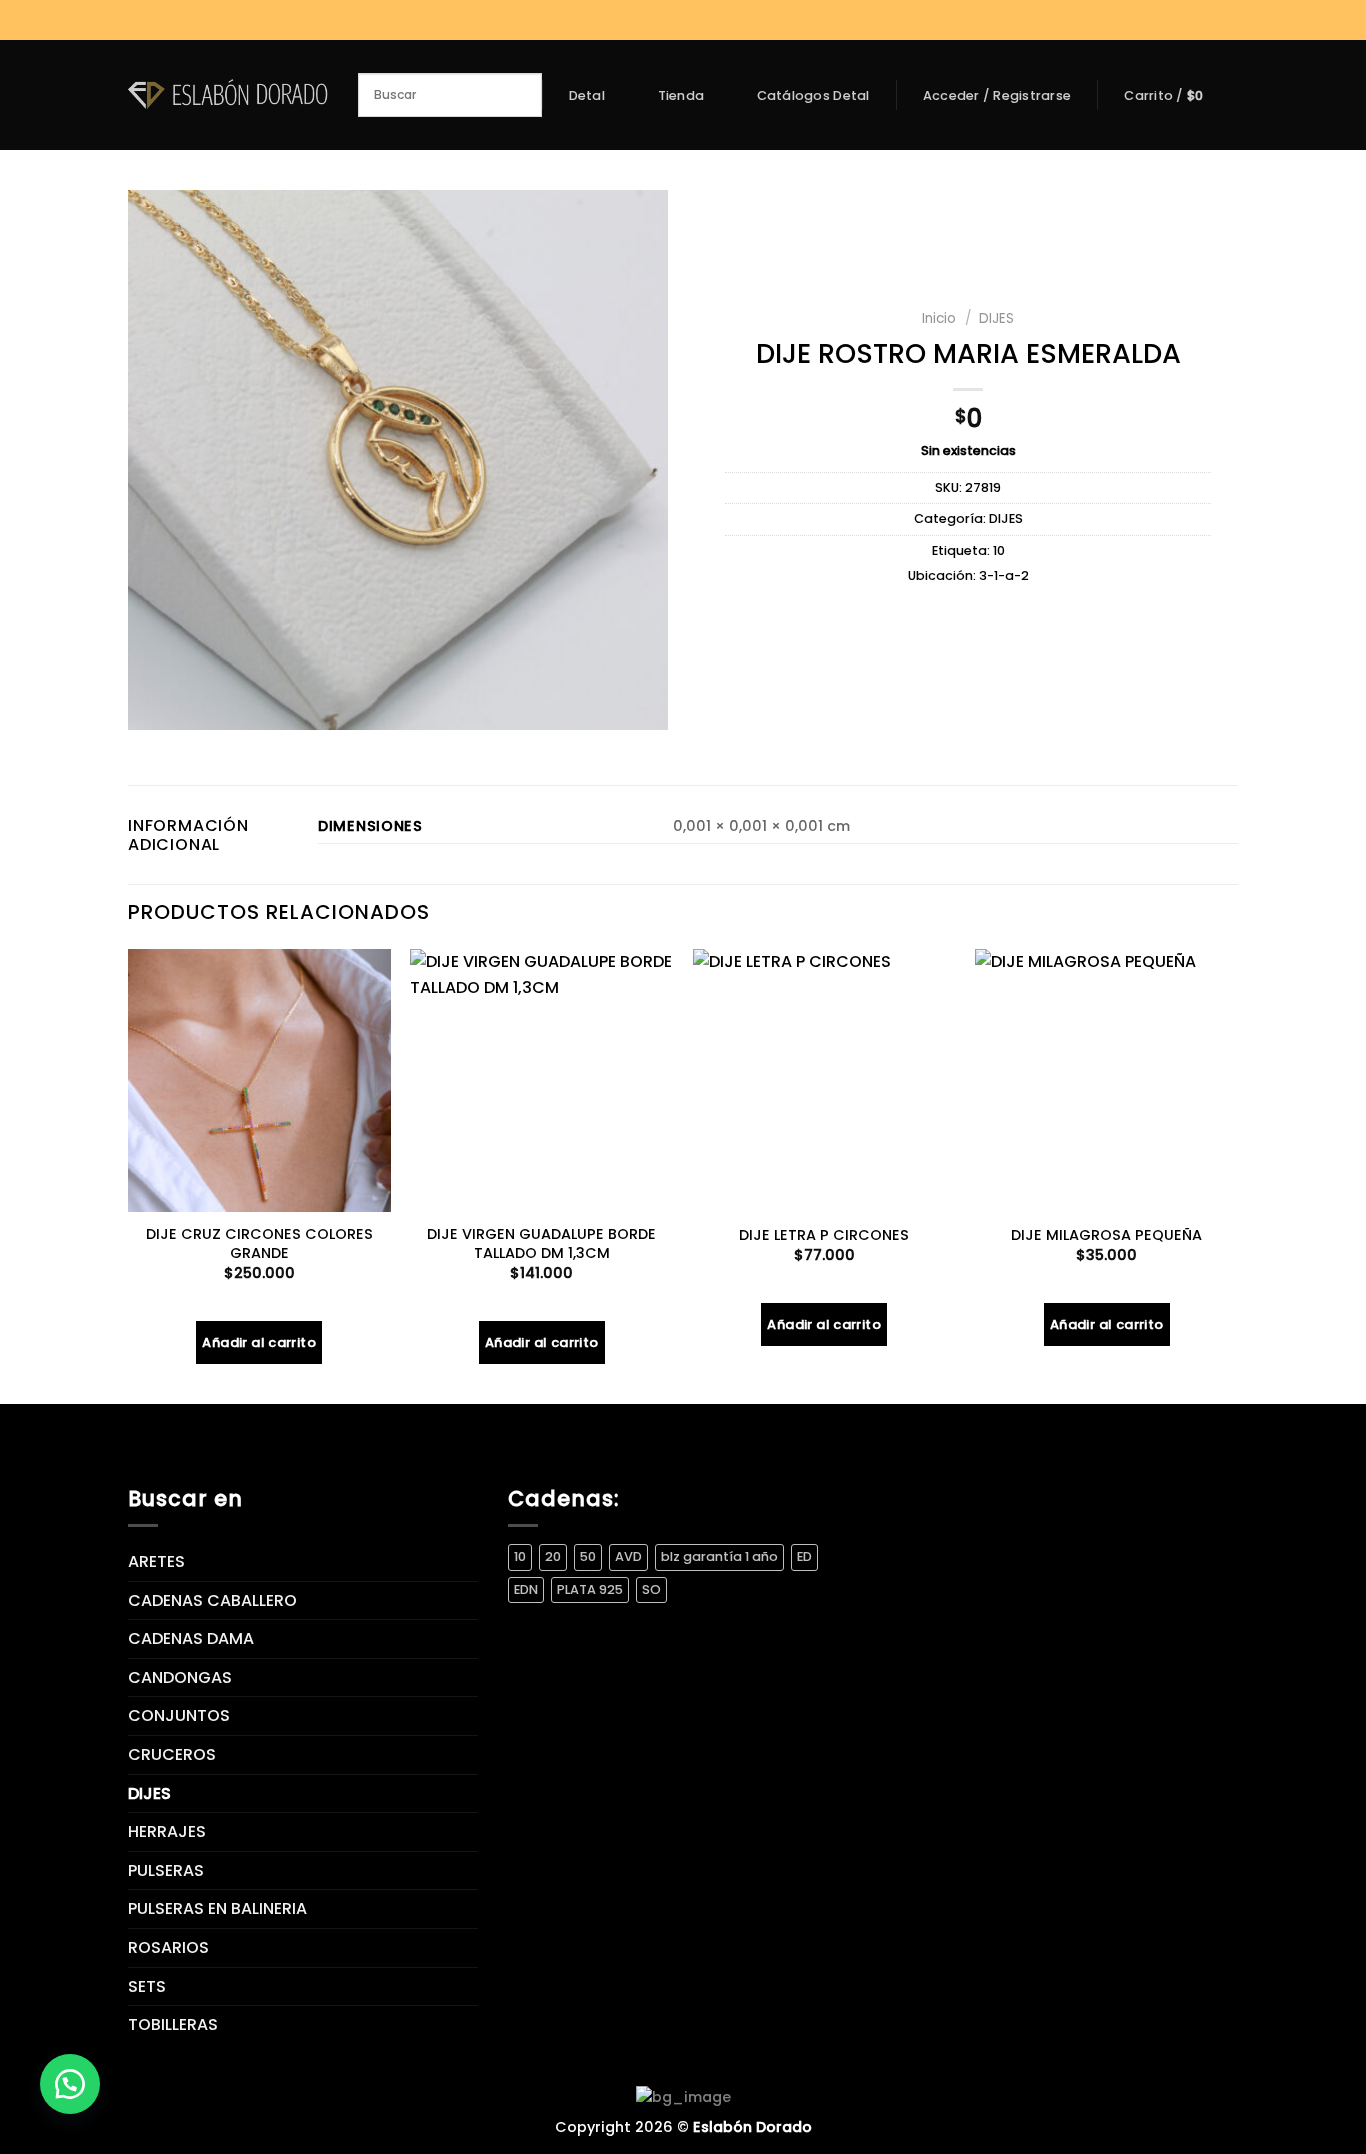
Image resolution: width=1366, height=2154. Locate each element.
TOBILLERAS (173, 2024)
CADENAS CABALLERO (212, 1600)
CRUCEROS (172, 1754)
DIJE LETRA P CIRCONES (824, 1235)
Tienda (681, 95)
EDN (526, 1589)
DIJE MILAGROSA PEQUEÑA (1106, 1235)
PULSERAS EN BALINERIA (217, 1908)
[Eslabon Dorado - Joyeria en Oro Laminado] (228, 94)
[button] (70, 2084)
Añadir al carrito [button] (259, 1342)
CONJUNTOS (179, 1715)
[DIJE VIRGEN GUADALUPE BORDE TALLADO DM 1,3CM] (541, 1080)
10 (999, 550)
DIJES (996, 318)
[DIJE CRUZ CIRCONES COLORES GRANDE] (259, 1080)
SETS (147, 1986)
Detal (587, 95)
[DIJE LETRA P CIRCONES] (824, 1080)
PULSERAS (166, 1870)
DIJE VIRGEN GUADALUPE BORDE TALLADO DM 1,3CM (541, 1243)
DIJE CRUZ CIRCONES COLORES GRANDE (259, 1243)
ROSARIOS (168, 1947)
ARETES (156, 1561)
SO (651, 1589)
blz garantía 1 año (719, 1556)
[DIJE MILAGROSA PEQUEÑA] (1106, 1080)
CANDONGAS (180, 1677)
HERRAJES (167, 1831)
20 (553, 1556)
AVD (628, 1556)
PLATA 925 (590, 1589)
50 (588, 1556)
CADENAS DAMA (191, 1638)
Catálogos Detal (813, 96)
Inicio (939, 318)
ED (804, 1556)
